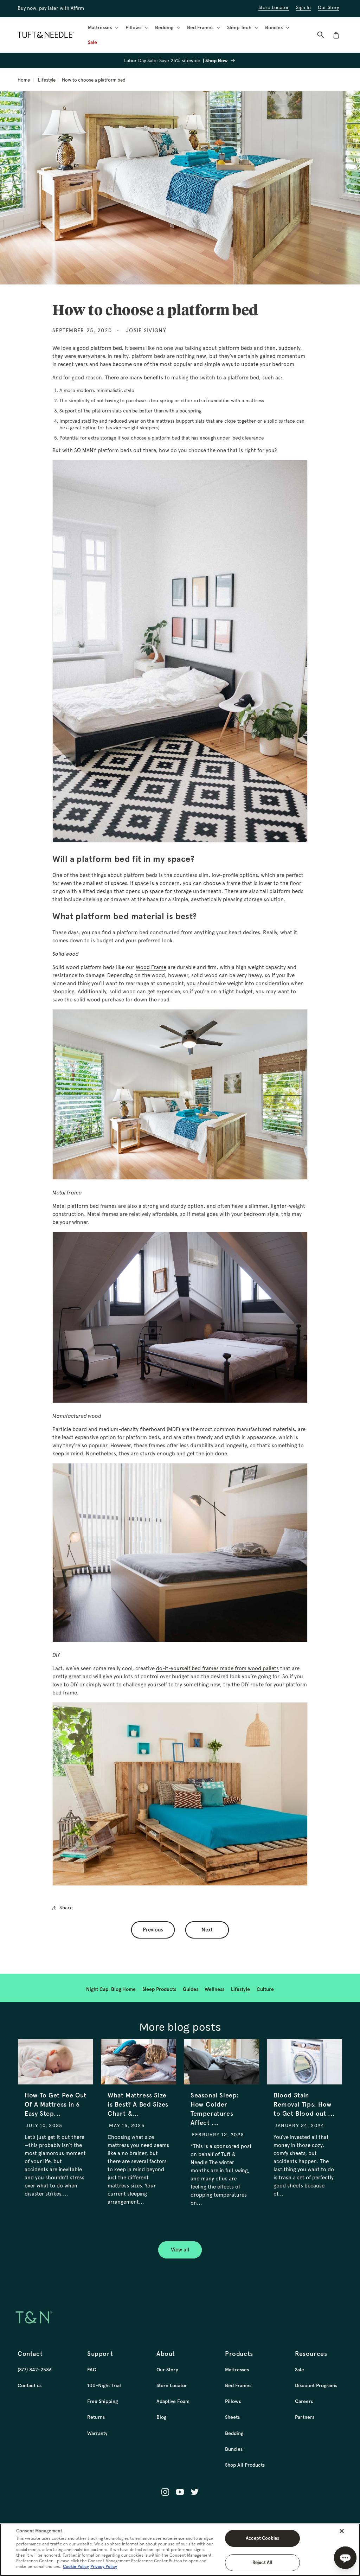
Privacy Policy (104, 2567)
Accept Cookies (262, 2538)
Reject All (262, 2562)
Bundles (234, 2449)
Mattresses (237, 2370)
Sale (300, 2370)
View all (180, 2250)
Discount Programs (316, 2385)
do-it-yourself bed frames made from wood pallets (217, 1668)
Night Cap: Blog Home (111, 1989)
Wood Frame (151, 967)
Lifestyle (47, 80)
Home (24, 80)
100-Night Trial (104, 2385)
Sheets (232, 2417)
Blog (161, 2417)
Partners (305, 2417)
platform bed (106, 348)
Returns (96, 2417)
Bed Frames (238, 2385)
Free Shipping (102, 2401)
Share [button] (66, 1908)
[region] (180, 2550)
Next (207, 1930)
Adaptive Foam (173, 2401)
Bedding (234, 2433)
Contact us (30, 2385)
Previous (153, 1930)
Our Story (167, 2370)
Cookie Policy (76, 2567)
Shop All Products (245, 2465)
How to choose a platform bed (94, 80)
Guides (191, 1989)
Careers (304, 2401)
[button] (102, 27)
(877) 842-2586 (35, 2370)
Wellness (214, 1989)
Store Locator (172, 2385)
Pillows (233, 2401)
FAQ (92, 2370)
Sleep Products (159, 1989)
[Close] (342, 2531)
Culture (265, 1989)
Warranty (97, 2433)
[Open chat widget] (345, 2558)
